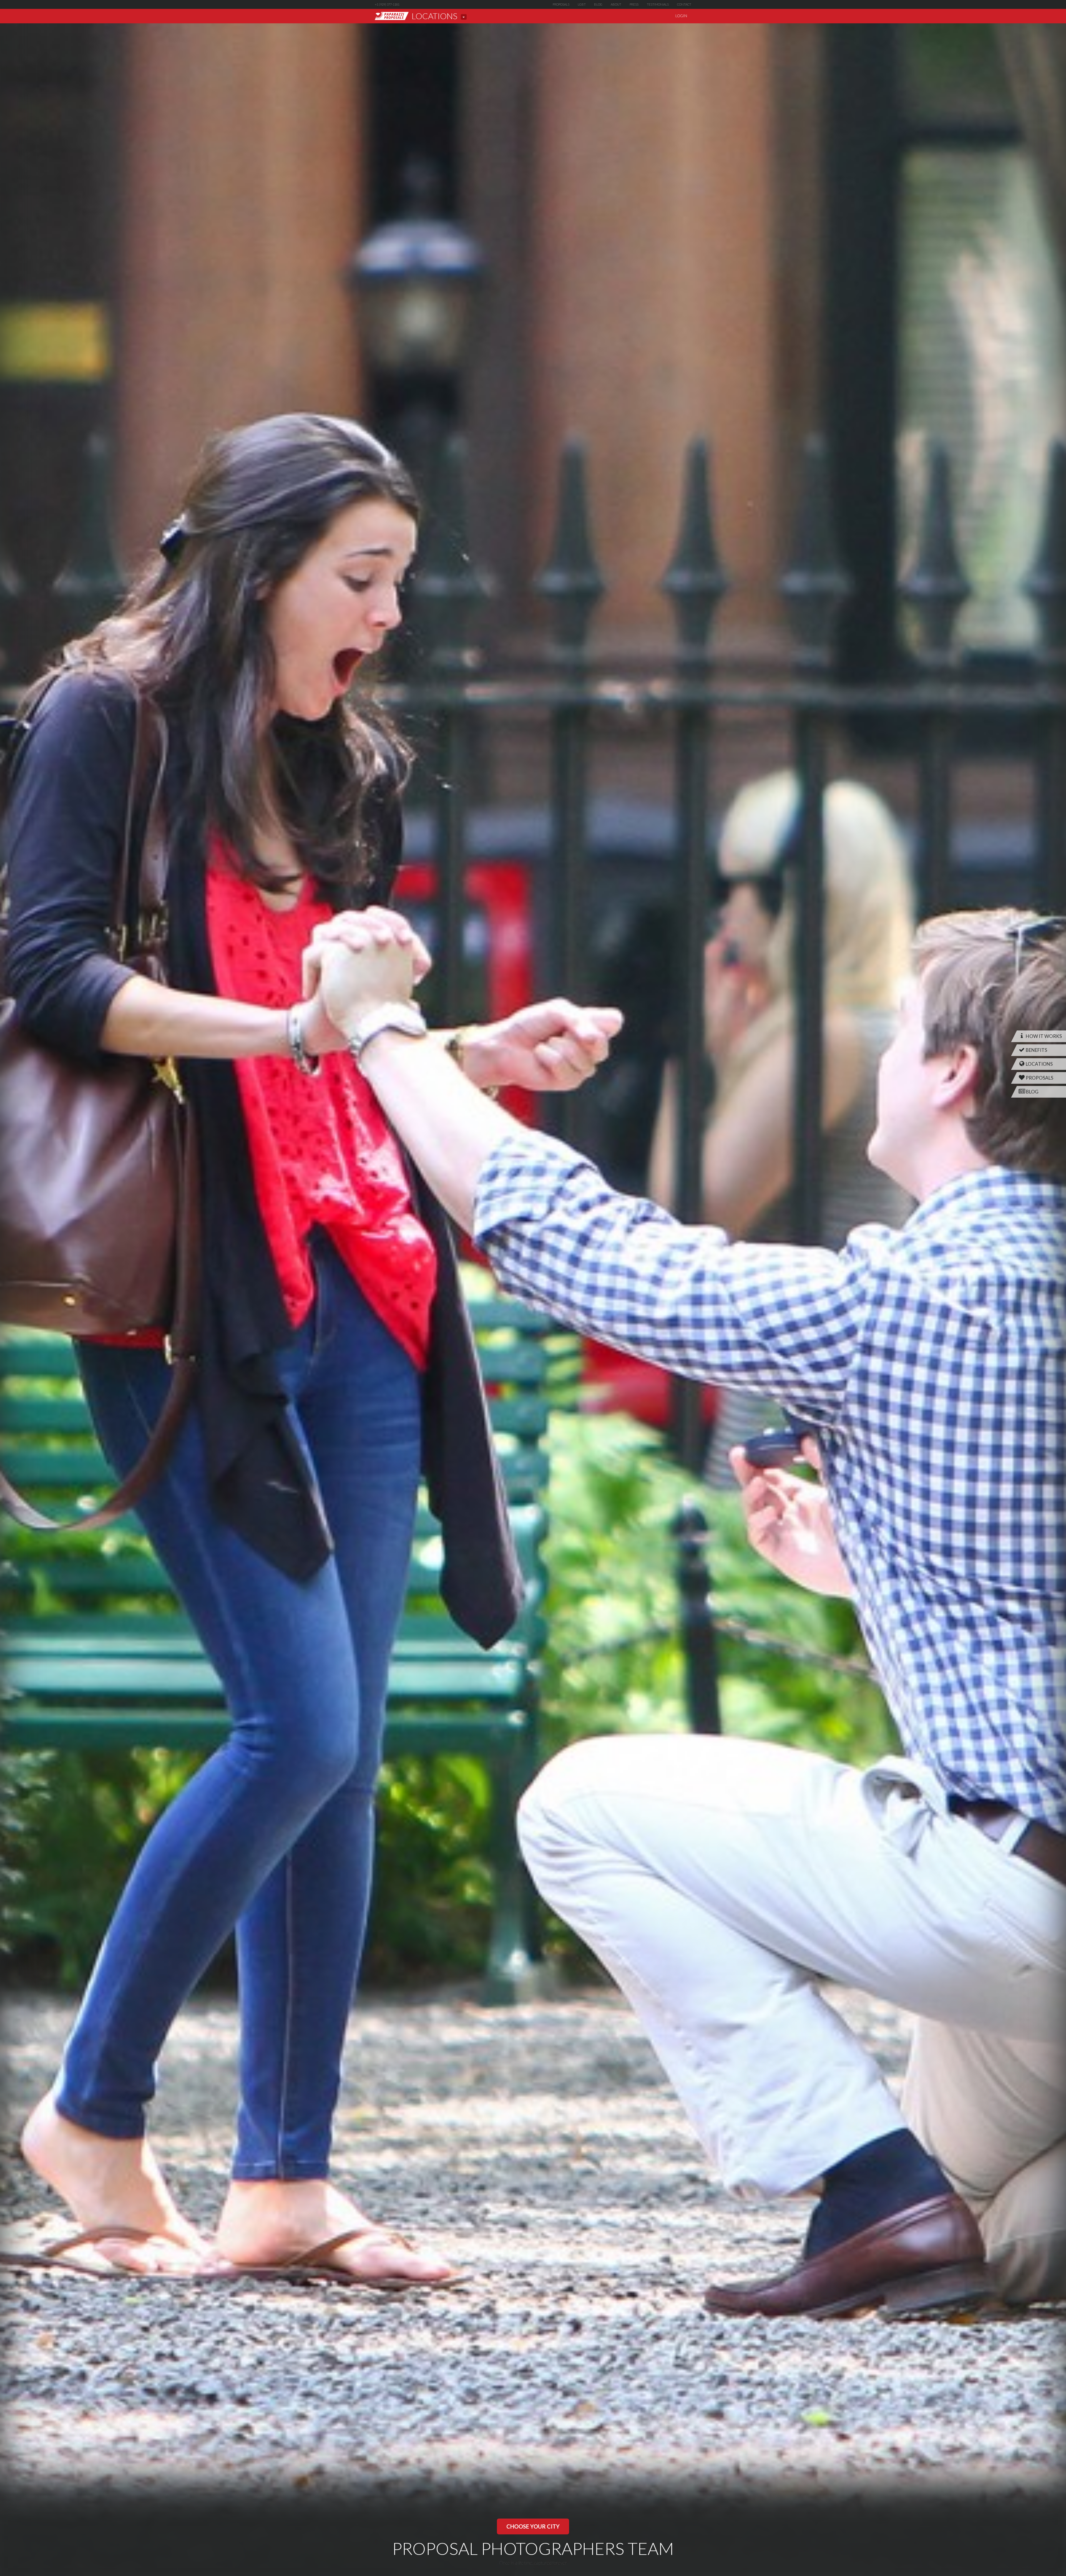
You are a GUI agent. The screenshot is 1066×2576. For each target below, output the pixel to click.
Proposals (561, 4)
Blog (598, 4)
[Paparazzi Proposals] (392, 16)
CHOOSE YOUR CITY (533, 2526)
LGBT (582, 4)
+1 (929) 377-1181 (387, 4)
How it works (1043, 1036)
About (616, 4)
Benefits (1036, 1050)
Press (634, 4)
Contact (684, 4)
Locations (1039, 1064)
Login (681, 16)
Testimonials (658, 4)
